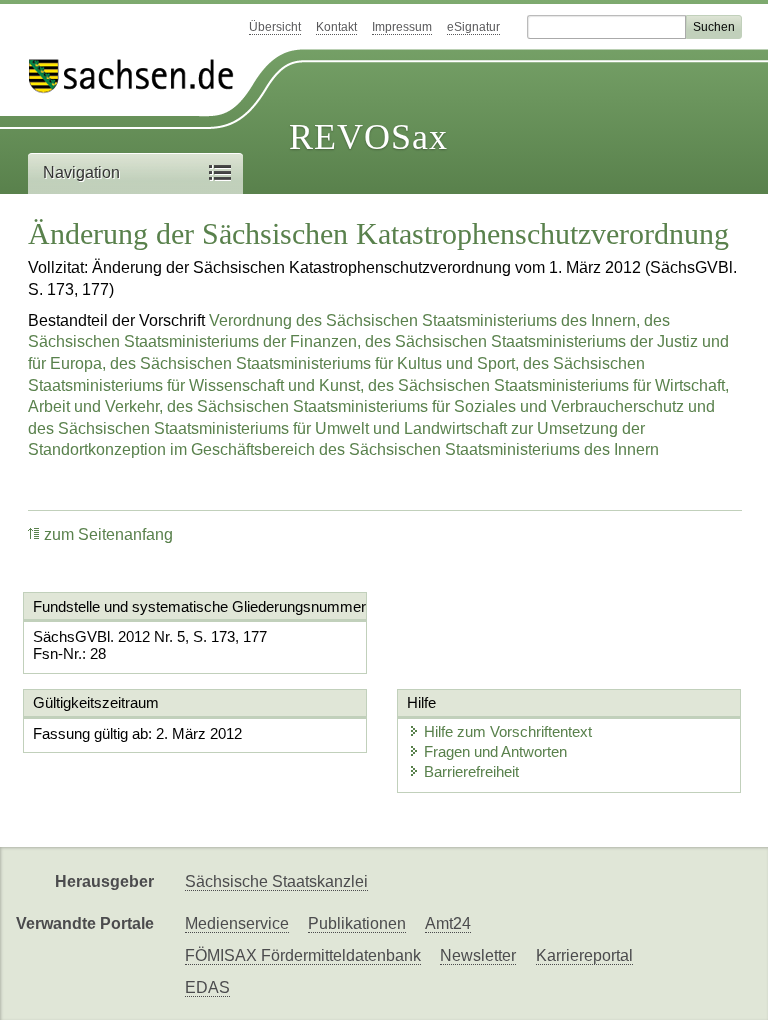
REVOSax (368, 137)
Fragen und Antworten (495, 751)
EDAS (207, 987)
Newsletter (478, 955)
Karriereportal (584, 955)
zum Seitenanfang (108, 534)
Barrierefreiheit (471, 771)
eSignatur (473, 27)
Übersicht (275, 27)
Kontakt (336, 27)
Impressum (402, 27)
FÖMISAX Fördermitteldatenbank (303, 955)
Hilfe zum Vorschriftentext (508, 731)
